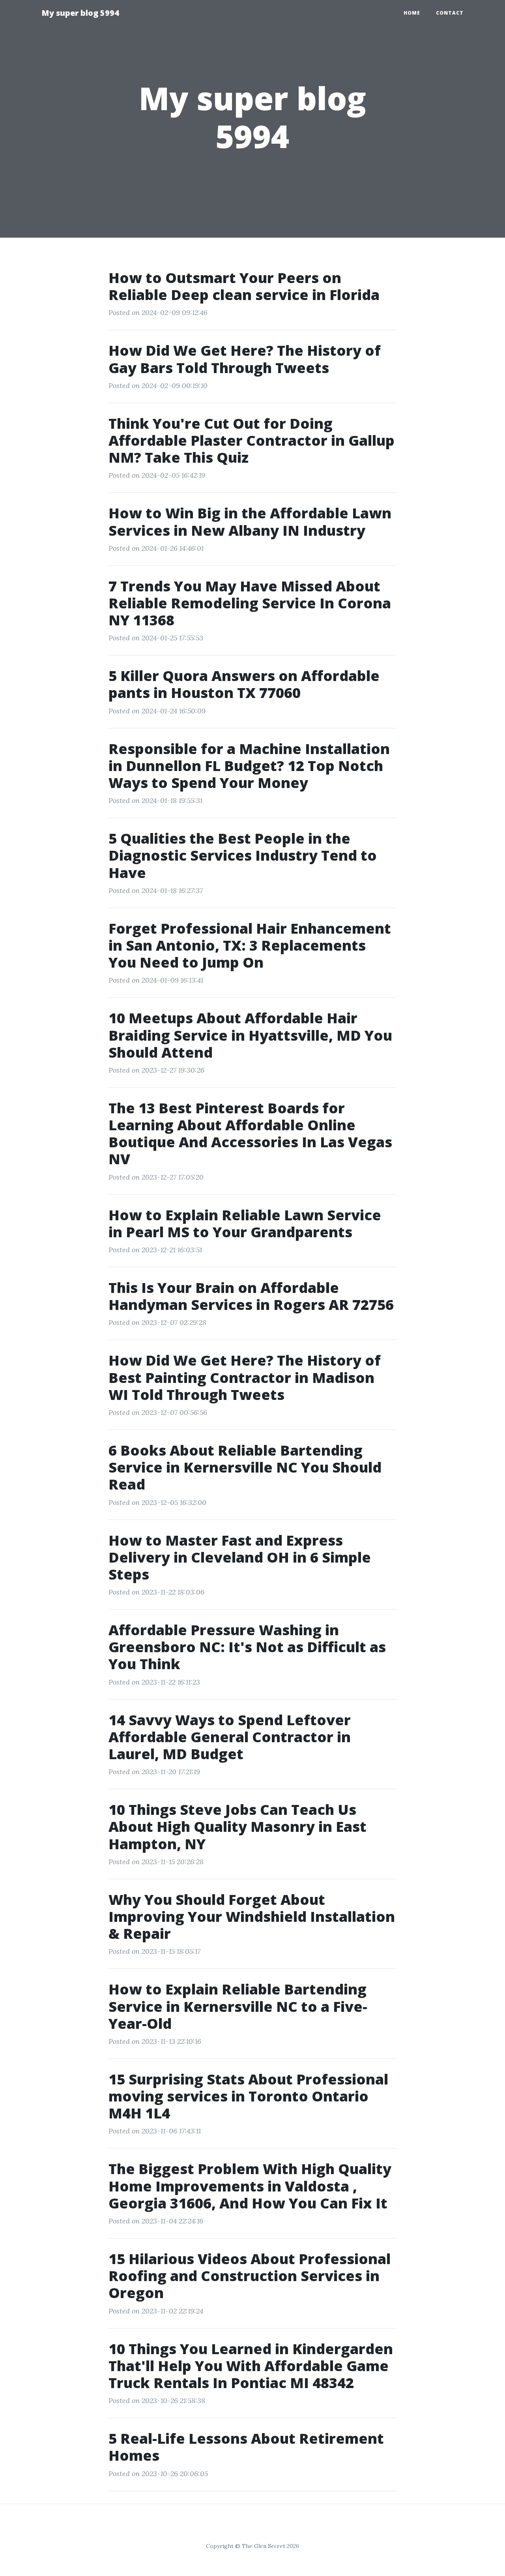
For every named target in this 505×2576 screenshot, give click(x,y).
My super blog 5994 (80, 13)
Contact (450, 13)
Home (412, 13)
